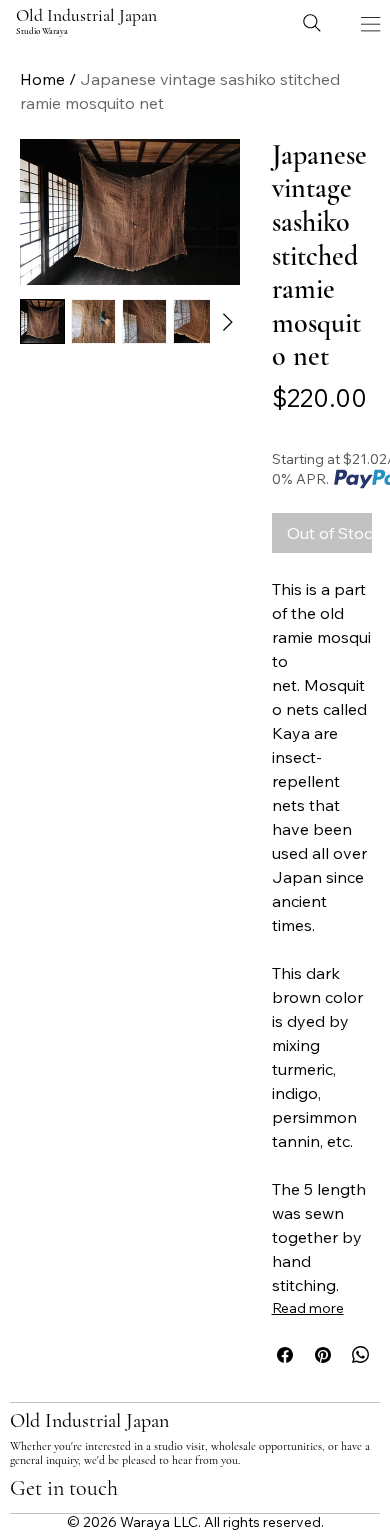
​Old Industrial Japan (86, 15)
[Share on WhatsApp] (361, 1355)
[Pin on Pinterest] (323, 1355)
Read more (308, 1308)
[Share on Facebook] (285, 1355)
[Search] (312, 23)
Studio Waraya (42, 31)
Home (42, 79)
